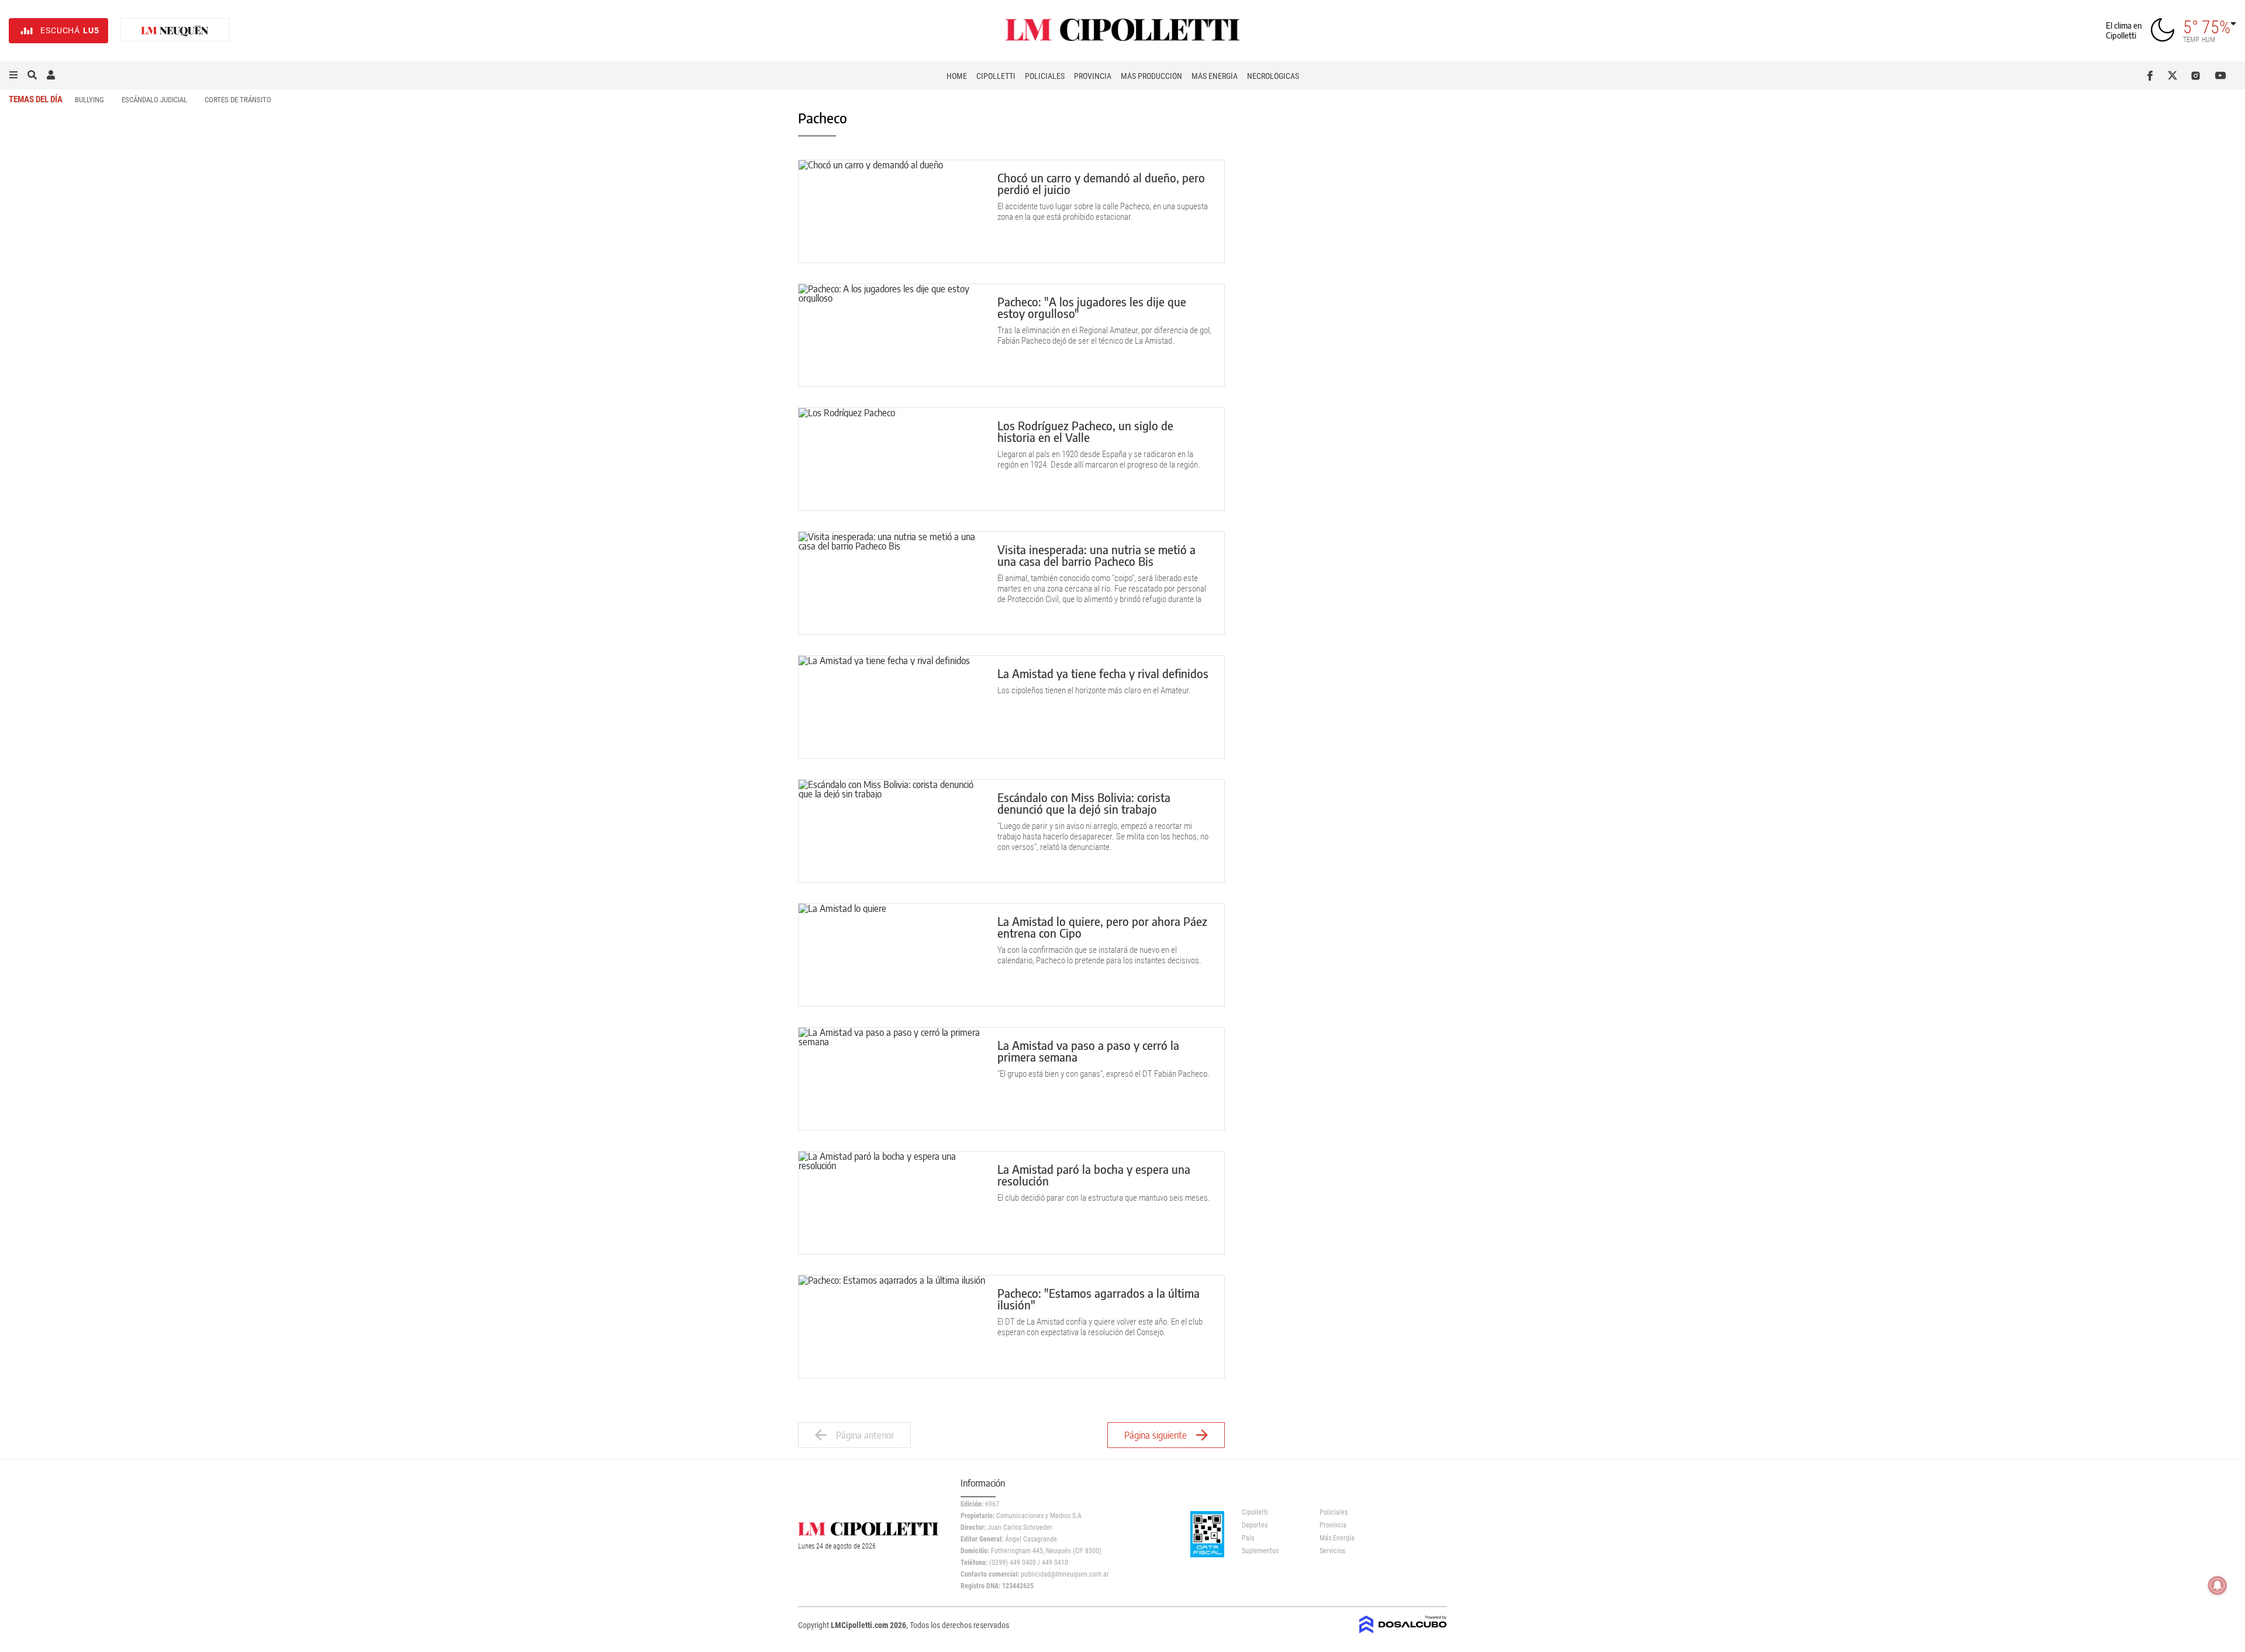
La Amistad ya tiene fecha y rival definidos (1103, 673)
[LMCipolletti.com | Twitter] (2175, 75)
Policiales (1045, 76)
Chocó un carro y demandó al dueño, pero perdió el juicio (1101, 183)
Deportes (1255, 1525)
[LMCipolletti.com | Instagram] (2198, 75)
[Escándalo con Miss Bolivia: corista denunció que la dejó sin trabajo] (892, 831)
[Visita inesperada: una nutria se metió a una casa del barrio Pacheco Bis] (892, 583)
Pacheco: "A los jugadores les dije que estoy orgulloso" (1092, 307)
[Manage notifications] (2218, 1585)
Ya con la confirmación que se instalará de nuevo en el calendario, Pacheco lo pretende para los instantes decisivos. (1099, 955)
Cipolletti (996, 76)
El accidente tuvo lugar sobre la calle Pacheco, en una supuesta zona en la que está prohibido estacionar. (1103, 212)
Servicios (1332, 1551)
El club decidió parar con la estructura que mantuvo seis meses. (1104, 1198)
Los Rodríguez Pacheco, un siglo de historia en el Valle (1085, 431)
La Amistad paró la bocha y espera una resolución (1094, 1175)
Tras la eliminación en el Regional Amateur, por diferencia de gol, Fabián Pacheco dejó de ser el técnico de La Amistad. (1104, 336)
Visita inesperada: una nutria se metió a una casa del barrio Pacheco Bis (1096, 555)
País (1248, 1538)
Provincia (1093, 76)
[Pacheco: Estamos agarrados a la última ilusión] (892, 1327)
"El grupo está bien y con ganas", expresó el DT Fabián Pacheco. (1103, 1074)
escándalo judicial (154, 100)
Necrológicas (1273, 76)
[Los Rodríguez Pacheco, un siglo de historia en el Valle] (892, 459)
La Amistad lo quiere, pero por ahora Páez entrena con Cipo (1102, 927)
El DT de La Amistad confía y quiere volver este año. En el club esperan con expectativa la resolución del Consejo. (1100, 1327)
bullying (89, 100)
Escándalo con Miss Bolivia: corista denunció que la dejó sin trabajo (1084, 803)
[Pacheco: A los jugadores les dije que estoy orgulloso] (892, 335)
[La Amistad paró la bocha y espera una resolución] (892, 1203)
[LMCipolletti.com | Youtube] (2221, 75)
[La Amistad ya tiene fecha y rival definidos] (892, 707)
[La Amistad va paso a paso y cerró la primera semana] (892, 1079)
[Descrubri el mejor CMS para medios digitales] (1403, 1630)
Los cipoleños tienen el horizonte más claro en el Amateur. (1094, 690)
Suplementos (1260, 1551)
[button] (13, 75)
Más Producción (1151, 76)
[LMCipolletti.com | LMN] (175, 31)
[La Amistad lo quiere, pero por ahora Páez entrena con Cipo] (892, 955)
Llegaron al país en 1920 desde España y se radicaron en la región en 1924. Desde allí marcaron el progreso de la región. (1099, 459)
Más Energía (1215, 76)
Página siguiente (1156, 1435)
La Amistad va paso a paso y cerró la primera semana (1088, 1051)
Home (957, 76)
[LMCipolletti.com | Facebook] (2152, 75)
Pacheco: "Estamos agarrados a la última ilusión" (1099, 1299)
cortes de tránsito (238, 100)
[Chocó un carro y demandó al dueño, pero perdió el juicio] (892, 211)
